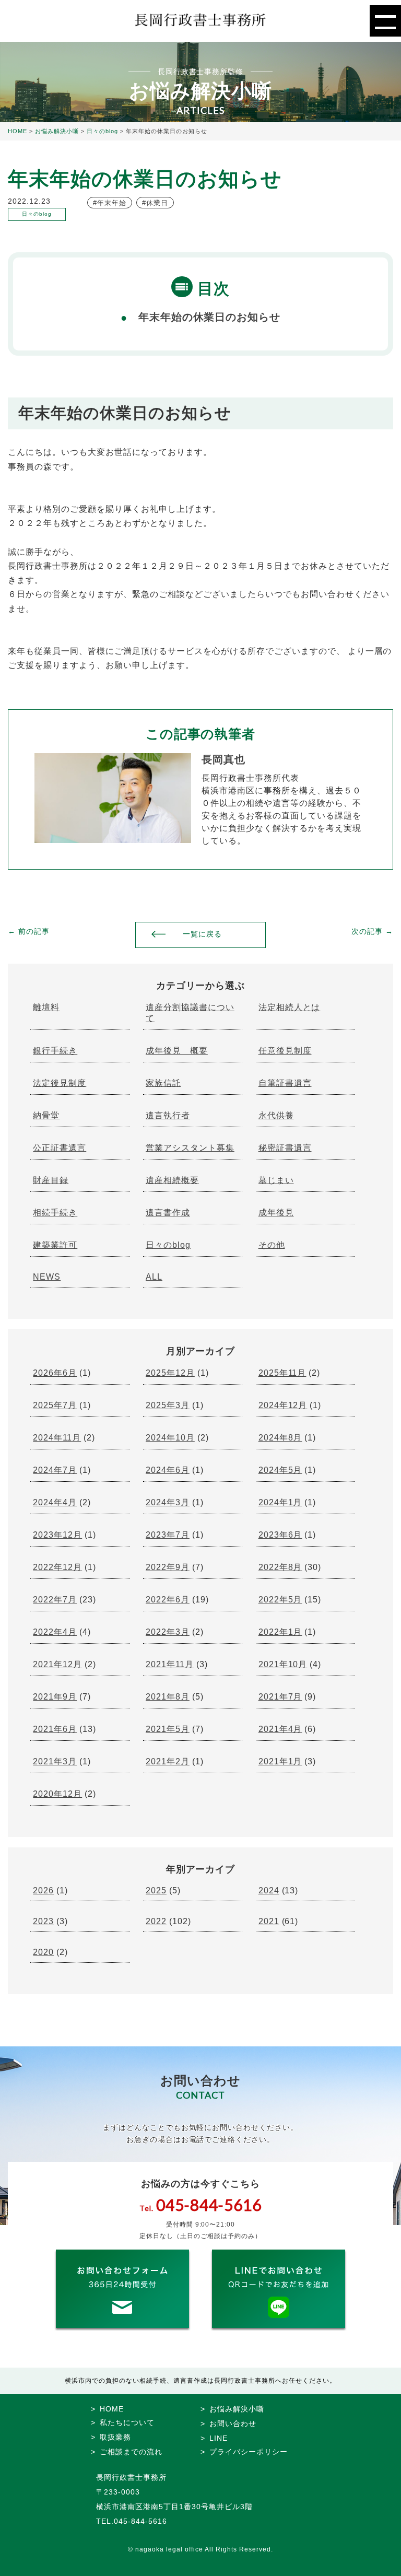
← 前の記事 (29, 931)
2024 (269, 1890)
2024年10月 (170, 1438)
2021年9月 (55, 1697)
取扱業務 (115, 2437)
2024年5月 (280, 1470)
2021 (269, 1921)
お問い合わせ (233, 2423)
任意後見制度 (285, 1051)
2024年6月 (168, 1470)
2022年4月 (55, 1632)
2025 (156, 1890)
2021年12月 (57, 1664)
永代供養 (276, 1115)
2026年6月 (55, 1373)
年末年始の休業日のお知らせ (210, 317)
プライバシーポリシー (249, 2452)
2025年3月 (168, 1405)
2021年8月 (168, 1697)
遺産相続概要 (172, 1180)
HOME (112, 2409)
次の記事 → (372, 931)
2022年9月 (168, 1567)
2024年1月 (280, 1502)
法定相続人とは (290, 1007)
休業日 (157, 203)
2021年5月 (168, 1729)
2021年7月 (280, 1697)
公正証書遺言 (60, 1148)
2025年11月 (282, 1373)
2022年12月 (57, 1567)
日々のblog (168, 1245)
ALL (154, 1277)
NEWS (47, 1277)
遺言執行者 (168, 1115)
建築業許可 (55, 1245)
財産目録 (51, 1180)
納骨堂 (46, 1115)
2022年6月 (168, 1600)
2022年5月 (280, 1600)
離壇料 (46, 1007)
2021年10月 (283, 1664)
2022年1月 (280, 1632)
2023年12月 (57, 1535)
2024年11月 (57, 1438)
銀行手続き (55, 1051)
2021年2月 (168, 1761)
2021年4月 (280, 1729)
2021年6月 (55, 1729)
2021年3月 (55, 1761)
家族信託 (163, 1083)
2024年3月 (168, 1502)
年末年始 (112, 203)
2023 (43, 1921)
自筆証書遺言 (285, 1083)
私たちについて (127, 2422)
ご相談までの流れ (131, 2452)
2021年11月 (170, 1664)
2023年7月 (168, 1535)
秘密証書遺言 (285, 1148)
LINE (219, 2438)
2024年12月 (283, 1405)
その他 (272, 1245)
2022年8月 (280, 1567)
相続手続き (55, 1213)
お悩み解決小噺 (237, 2409)
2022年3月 (168, 1632)
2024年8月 (280, 1438)
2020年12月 (57, 1794)
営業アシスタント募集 (190, 1148)
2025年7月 (55, 1405)
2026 (43, 1890)
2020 (43, 1952)
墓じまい (276, 1180)
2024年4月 (55, 1502)
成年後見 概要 (177, 1051)
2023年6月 (280, 1535)
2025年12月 (170, 1373)
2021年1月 (280, 1761)
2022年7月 (55, 1600)
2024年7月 (55, 1470)
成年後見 (276, 1213)
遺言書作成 (168, 1213)
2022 (156, 1921)
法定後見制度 (60, 1083)
